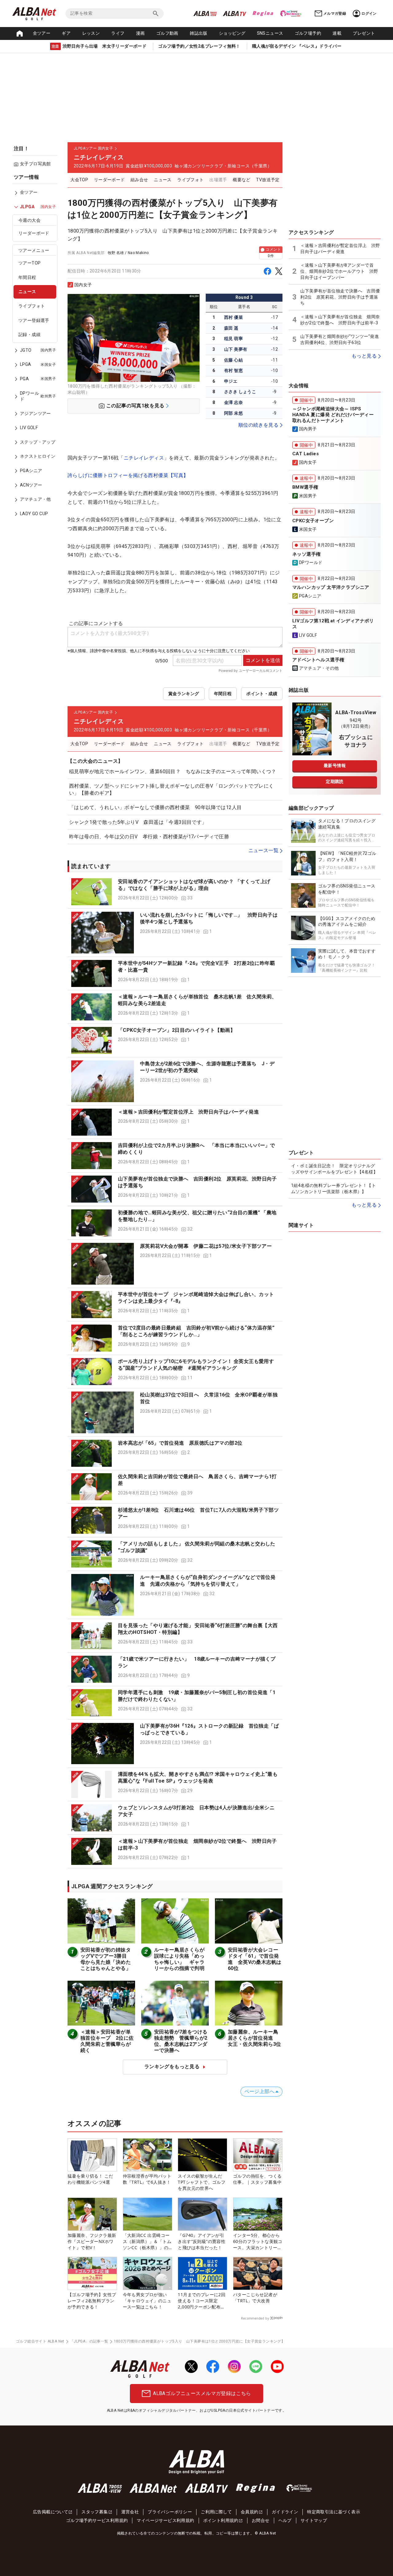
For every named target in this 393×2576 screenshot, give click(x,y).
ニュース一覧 (263, 850)
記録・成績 (29, 335)
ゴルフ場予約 (308, 33)
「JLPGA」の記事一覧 (89, 2341)
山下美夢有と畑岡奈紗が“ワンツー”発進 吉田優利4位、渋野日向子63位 (340, 339)
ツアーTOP (29, 263)
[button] (175, 892)
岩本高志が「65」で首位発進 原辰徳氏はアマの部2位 (180, 1443)
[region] (37, 350)
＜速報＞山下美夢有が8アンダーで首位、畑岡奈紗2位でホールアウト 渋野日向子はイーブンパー (339, 271)
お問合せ (261, 2520)
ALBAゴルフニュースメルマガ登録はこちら (202, 2393)
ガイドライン (285, 2512)
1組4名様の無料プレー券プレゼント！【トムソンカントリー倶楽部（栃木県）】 (333, 1188)
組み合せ (139, 180)
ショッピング (232, 33)
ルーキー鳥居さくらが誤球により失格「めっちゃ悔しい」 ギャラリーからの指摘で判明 (179, 1959)
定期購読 (335, 781)
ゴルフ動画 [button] (167, 33)
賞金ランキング (184, 694)
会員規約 (250, 2512)
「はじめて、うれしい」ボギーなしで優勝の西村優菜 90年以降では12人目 (155, 807)
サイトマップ (314, 2520)
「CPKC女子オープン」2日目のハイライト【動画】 (177, 1030)
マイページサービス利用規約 (165, 2520)
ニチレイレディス (144, 458)
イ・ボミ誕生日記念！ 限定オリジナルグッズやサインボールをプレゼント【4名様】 (334, 1169)
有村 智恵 (233, 370)
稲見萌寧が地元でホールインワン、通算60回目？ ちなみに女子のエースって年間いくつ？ (173, 771)
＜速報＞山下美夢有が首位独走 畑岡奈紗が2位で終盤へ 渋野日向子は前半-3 (340, 320)
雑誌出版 (199, 33)
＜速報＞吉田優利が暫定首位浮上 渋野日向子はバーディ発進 (188, 1112)
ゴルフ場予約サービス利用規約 (97, 2520)
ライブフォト (32, 306)
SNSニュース (270, 33)
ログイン (369, 14)
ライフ (118, 33)
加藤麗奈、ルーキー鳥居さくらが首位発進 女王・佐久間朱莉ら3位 (254, 2038)
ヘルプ (285, 2520)
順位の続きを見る (258, 425)
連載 (337, 33)
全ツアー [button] (42, 33)
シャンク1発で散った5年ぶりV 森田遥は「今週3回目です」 (138, 822)
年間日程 (27, 277)
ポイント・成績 (262, 694)
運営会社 (130, 2512)
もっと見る (364, 356)
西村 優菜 (233, 317)
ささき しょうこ (240, 392)
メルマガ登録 (335, 14)
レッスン (91, 33)
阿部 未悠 (233, 413)
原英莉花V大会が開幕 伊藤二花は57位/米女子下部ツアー (206, 1246)
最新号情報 (335, 765)
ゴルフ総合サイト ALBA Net (40, 2341)
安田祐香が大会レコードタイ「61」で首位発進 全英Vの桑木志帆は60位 (255, 1959)
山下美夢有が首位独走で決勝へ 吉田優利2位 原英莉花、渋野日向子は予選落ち (340, 297)
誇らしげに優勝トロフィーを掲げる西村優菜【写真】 (128, 475)
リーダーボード (34, 233)
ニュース (27, 292)
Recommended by (255, 2318)
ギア (66, 33)
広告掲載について (51, 2512)
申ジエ (231, 381)
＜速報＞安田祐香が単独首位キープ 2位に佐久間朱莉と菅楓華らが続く (107, 2041)
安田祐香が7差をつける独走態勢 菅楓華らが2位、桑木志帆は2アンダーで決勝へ (181, 2041)
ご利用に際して (216, 2512)
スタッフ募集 (95, 2512)
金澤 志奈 (233, 402)
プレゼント (364, 33)
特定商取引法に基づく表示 (334, 2512)
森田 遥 (231, 328)
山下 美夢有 (236, 349)
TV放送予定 (268, 180)
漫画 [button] (140, 33)
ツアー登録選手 (34, 320)
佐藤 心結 (233, 360)
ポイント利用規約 (221, 2520)
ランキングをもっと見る (172, 2067)
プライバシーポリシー (170, 2512)
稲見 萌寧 (233, 339)
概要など (242, 180)
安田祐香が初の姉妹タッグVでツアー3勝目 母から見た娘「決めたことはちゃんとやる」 (106, 1959)
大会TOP (79, 180)
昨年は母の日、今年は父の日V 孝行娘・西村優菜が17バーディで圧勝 (149, 837)
